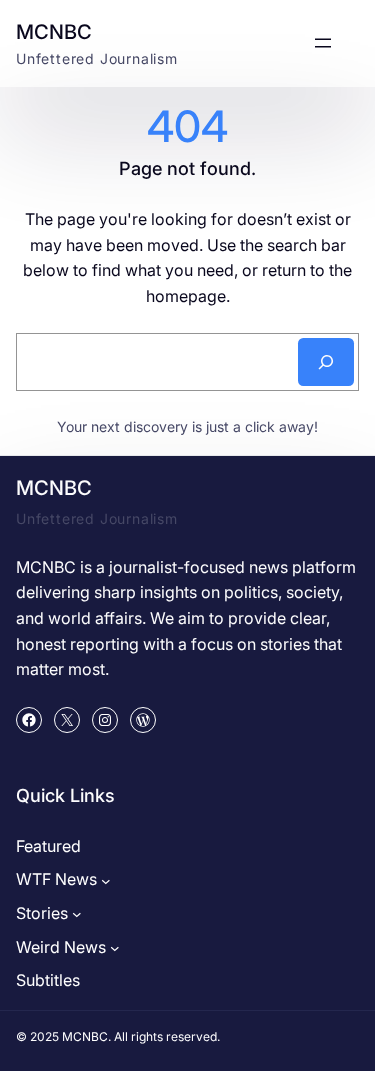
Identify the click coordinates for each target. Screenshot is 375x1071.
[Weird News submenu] (115, 948)
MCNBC (54, 32)
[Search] (326, 362)
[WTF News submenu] (106, 880)
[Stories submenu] (77, 914)
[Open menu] (323, 43)
